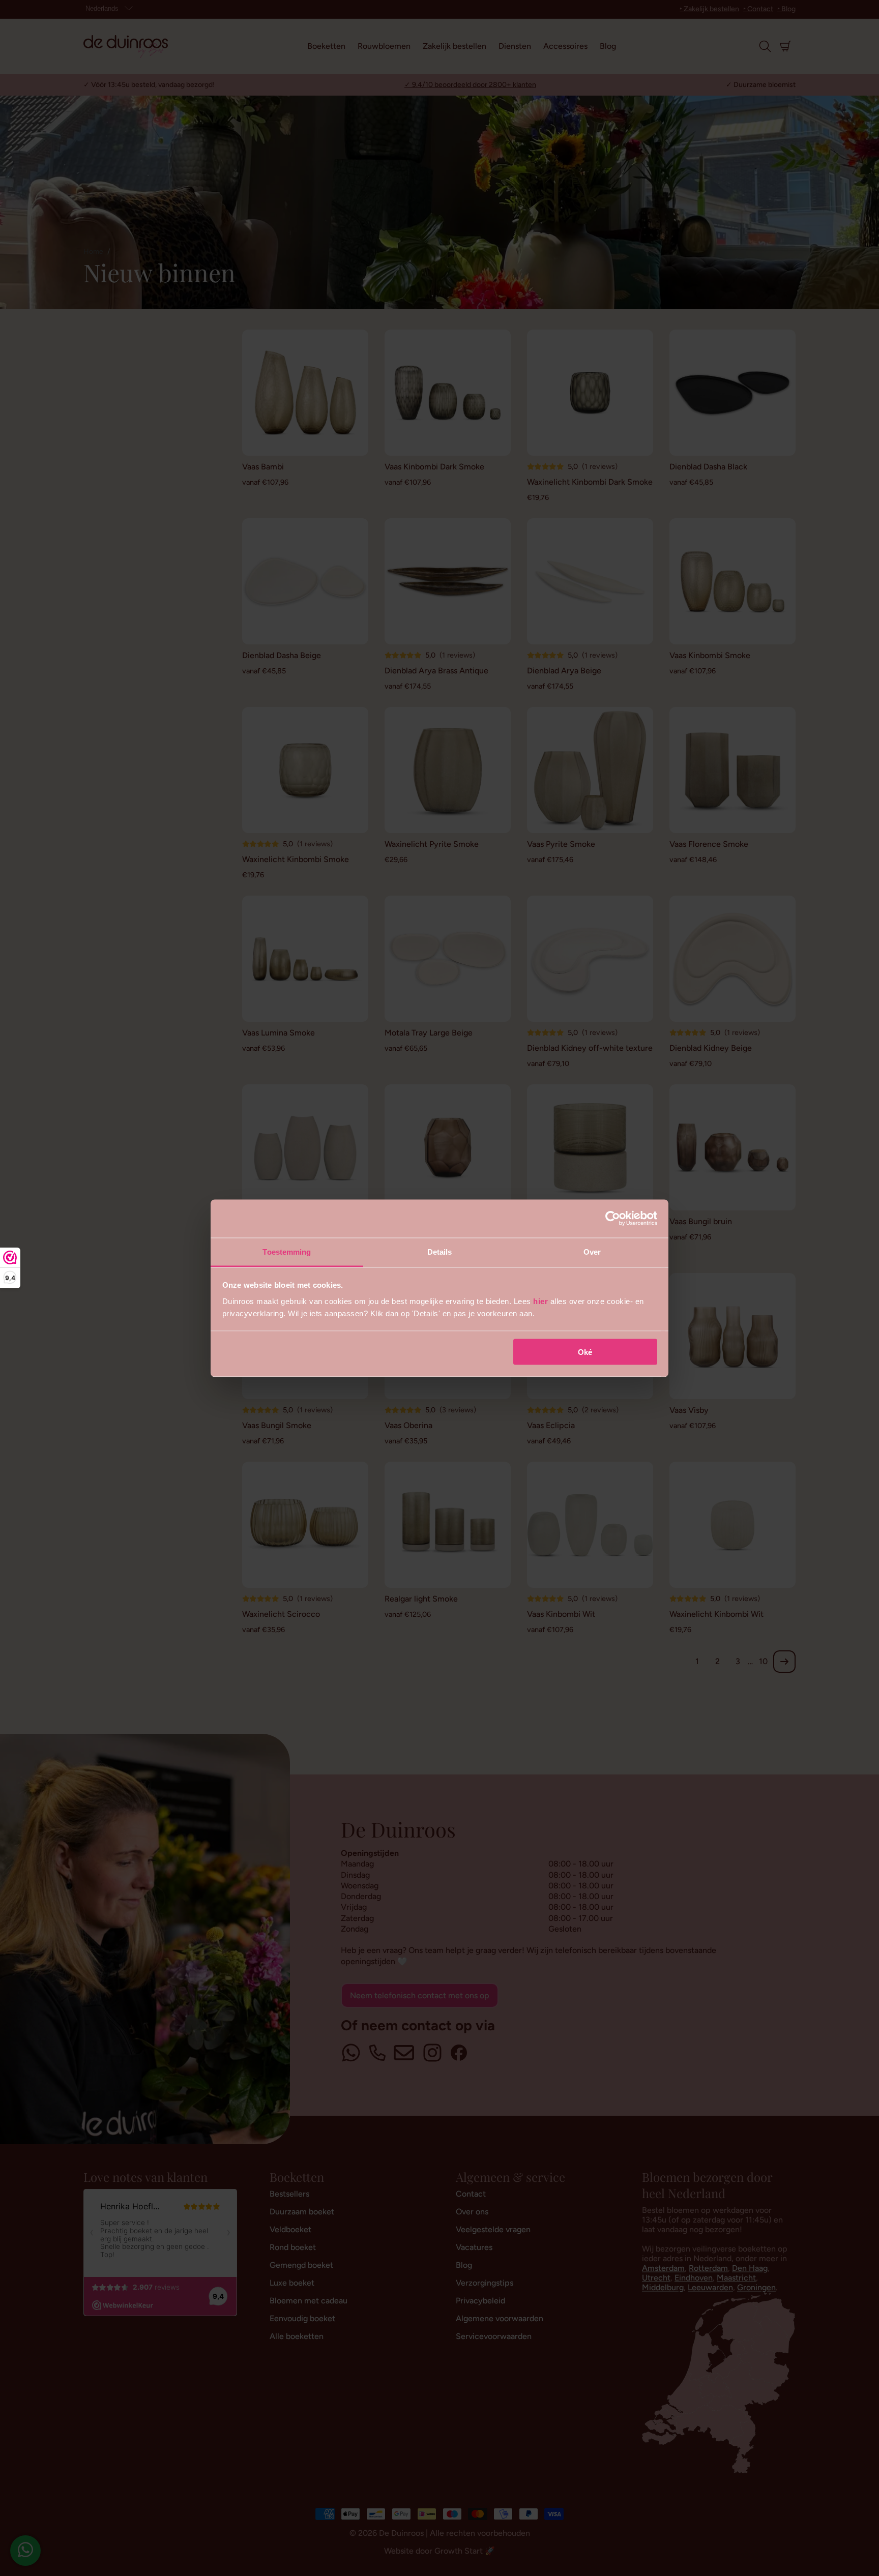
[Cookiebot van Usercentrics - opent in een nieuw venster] (613, 1219)
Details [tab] (440, 1251)
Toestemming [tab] (287, 1251)
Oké (585, 1352)
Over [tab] (592, 1251)
